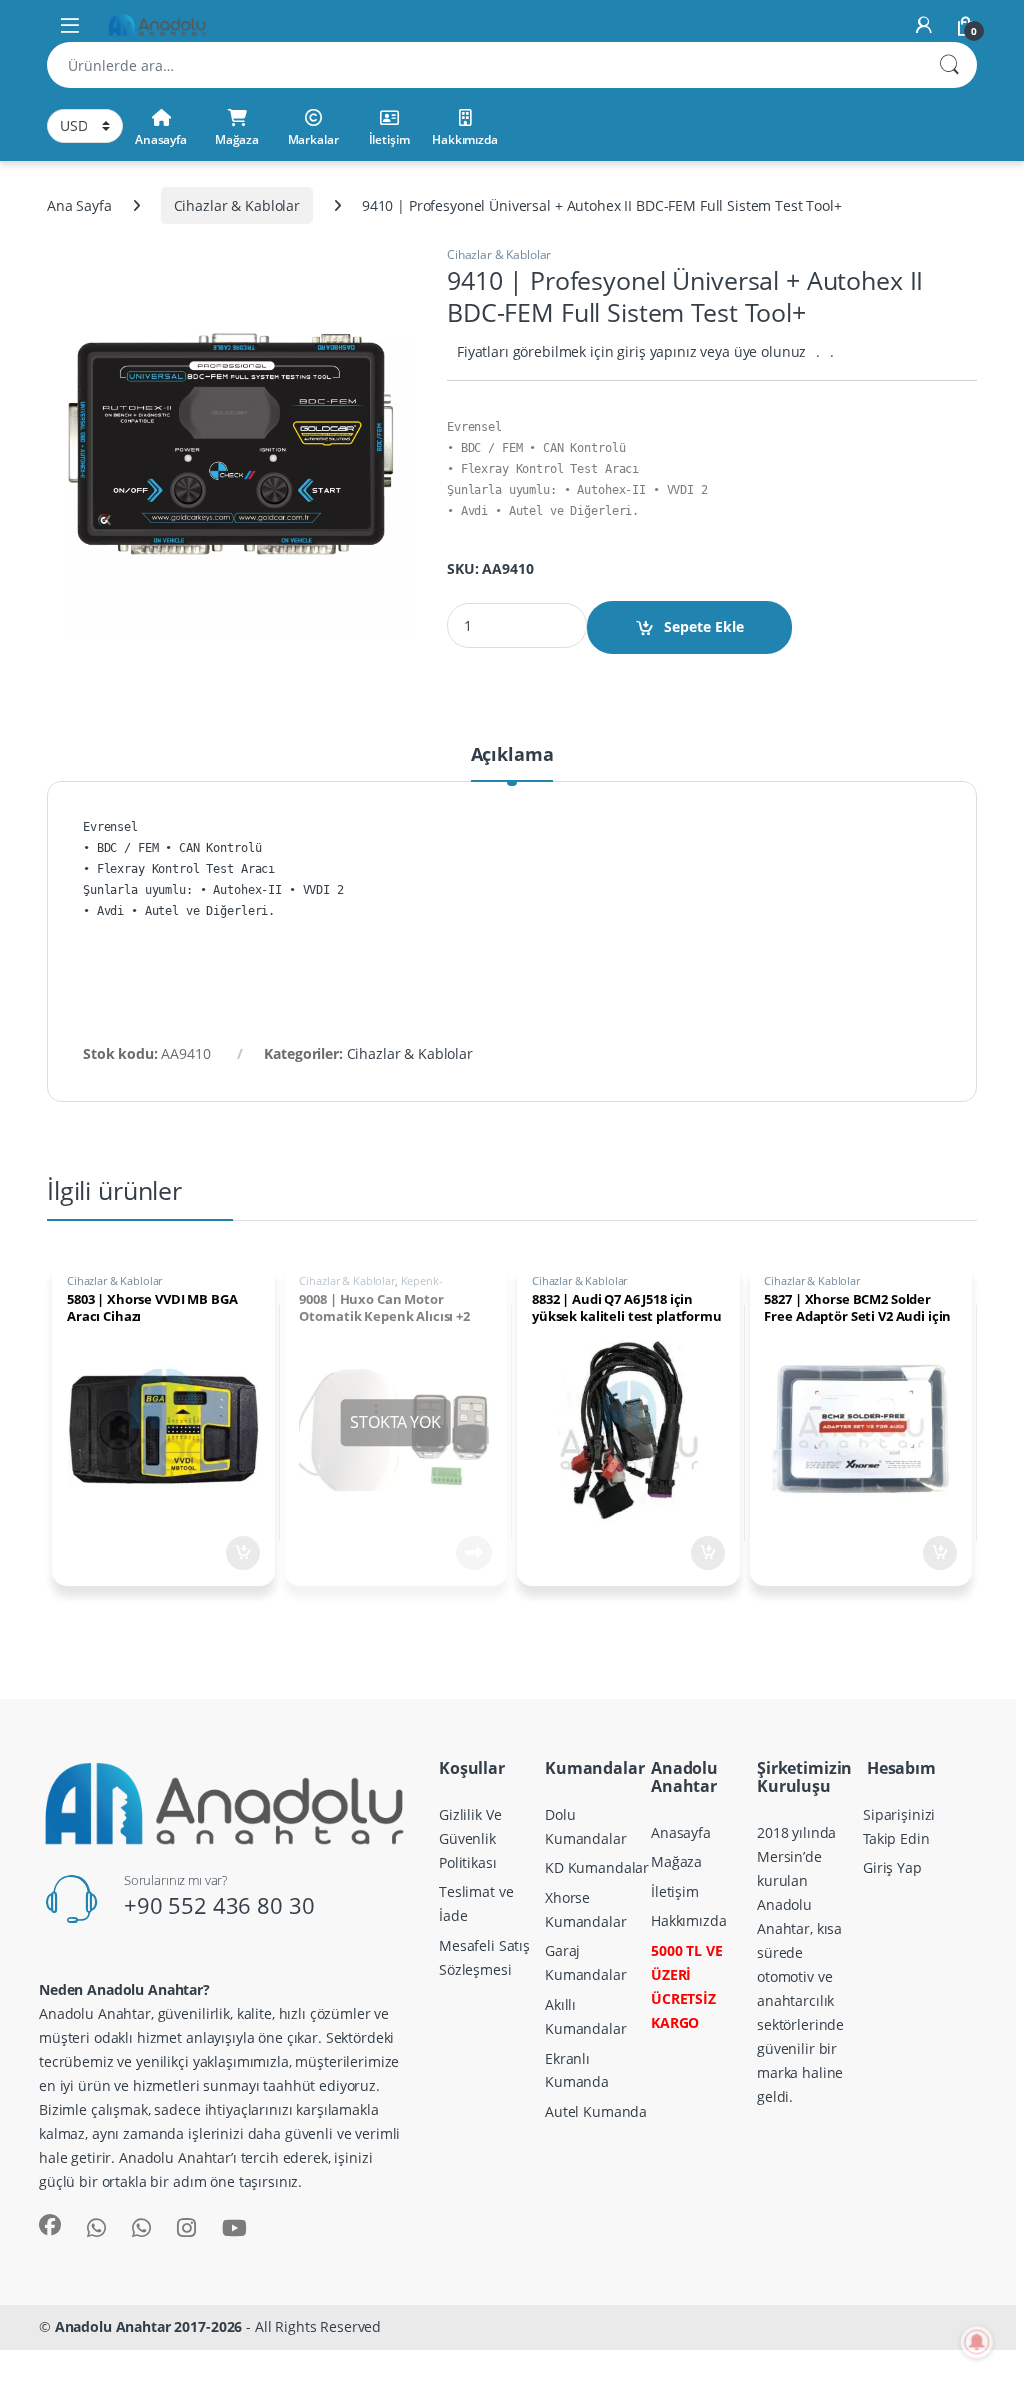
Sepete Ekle (704, 626)
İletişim (389, 139)
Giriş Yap (892, 1867)
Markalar (313, 139)
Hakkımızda (465, 139)
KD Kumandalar (597, 1867)
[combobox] (484, 65)
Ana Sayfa (79, 205)
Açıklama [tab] (512, 755)
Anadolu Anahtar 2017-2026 (149, 2326)
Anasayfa (161, 139)
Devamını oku (461, 1553)
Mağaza (237, 139)
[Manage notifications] (977, 2342)
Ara (949, 65)
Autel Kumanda (596, 2111)
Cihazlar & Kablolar (237, 205)
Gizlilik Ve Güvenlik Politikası (470, 1838)
